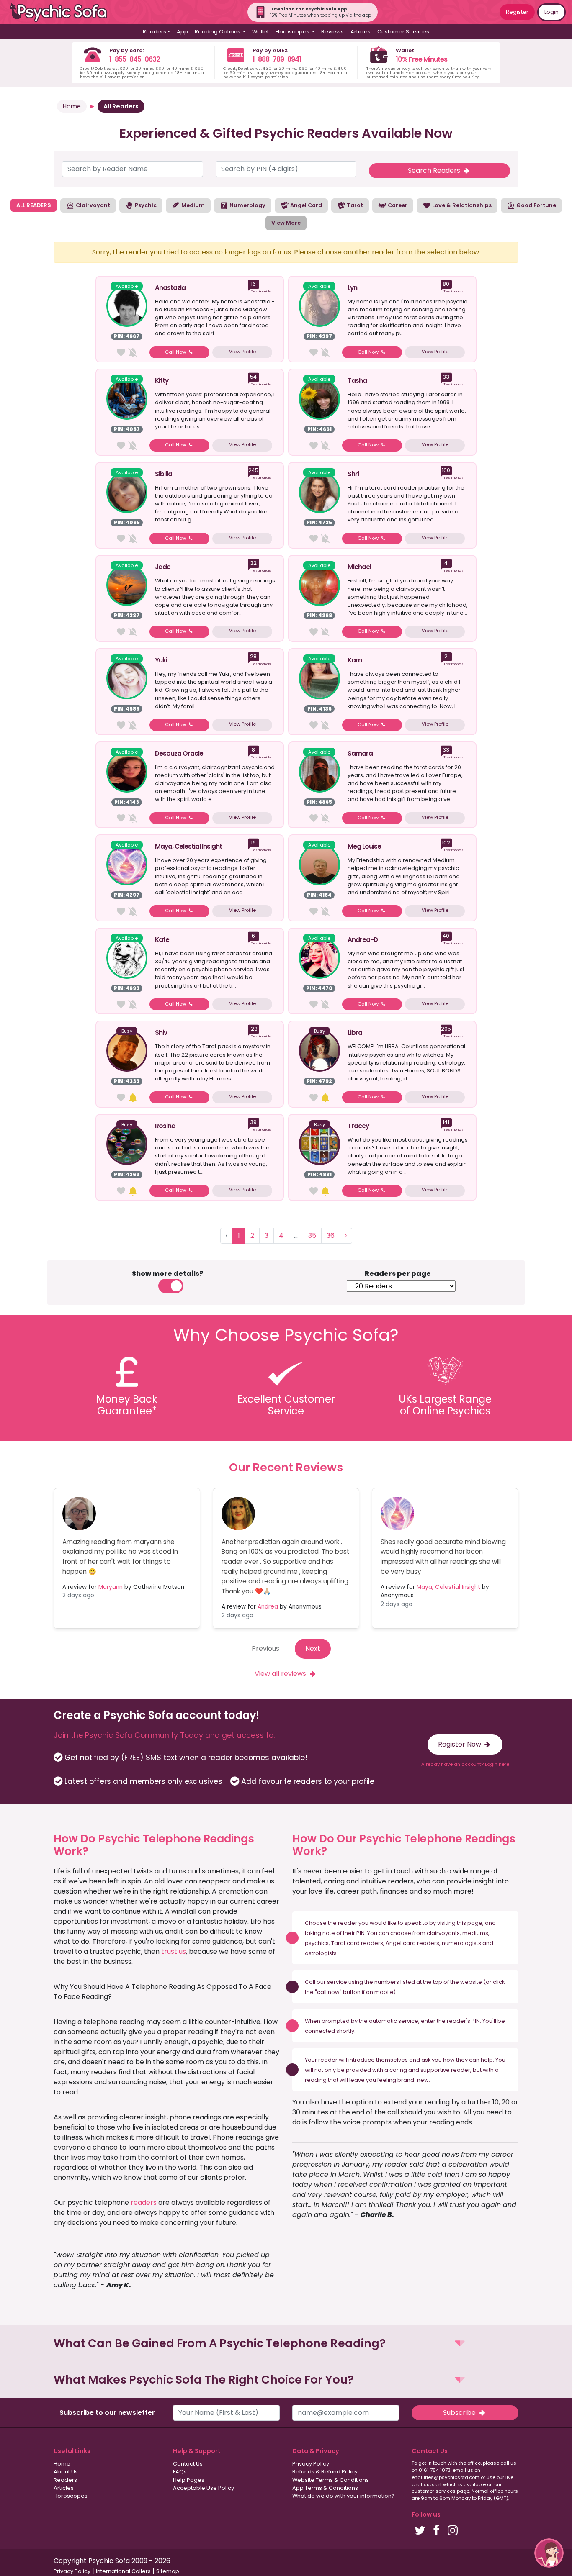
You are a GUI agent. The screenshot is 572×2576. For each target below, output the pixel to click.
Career (397, 205)
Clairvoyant (92, 205)
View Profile (242, 352)
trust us (174, 1951)
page (475, 1923)
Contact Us (188, 2464)
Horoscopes (71, 2496)
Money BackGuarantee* (127, 1405)
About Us (66, 2472)
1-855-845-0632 (135, 59)
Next (313, 1648)
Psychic (145, 205)
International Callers (123, 2571)
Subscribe (460, 2413)
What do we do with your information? (343, 2496)
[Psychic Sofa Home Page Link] (63, 12)
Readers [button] (155, 32)
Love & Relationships (461, 205)
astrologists (321, 1953)
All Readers (121, 106)
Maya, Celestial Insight (448, 1587)
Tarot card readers (357, 1943)
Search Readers (435, 171)
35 (312, 1235)
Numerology (247, 205)
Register (517, 12)
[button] (286, 2344)
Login (551, 12)
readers (144, 2203)
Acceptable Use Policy (204, 2488)
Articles (361, 32)
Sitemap (168, 2571)
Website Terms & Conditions (331, 2480)
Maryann (111, 1587)
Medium (192, 205)
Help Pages (189, 2480)
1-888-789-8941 (277, 59)
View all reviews (281, 1674)
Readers (65, 2480)
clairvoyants (443, 1933)
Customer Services (403, 32)
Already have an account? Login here (465, 1764)
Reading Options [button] (218, 32)
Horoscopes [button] (293, 32)
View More (286, 223)
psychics (317, 1943)
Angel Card (305, 205)
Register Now (460, 1744)
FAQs (180, 2472)
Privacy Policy (311, 2464)
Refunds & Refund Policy (325, 2472)
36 (331, 1235)
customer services (434, 2491)
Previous (265, 1648)
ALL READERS (34, 205)
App (182, 32)
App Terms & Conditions (325, 2488)
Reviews (332, 32)
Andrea (268, 1607)
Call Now (176, 352)
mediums (475, 1933)
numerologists (461, 1943)
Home (72, 106)
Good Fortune (536, 205)
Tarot (354, 205)
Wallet (260, 32)
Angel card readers (412, 1943)
